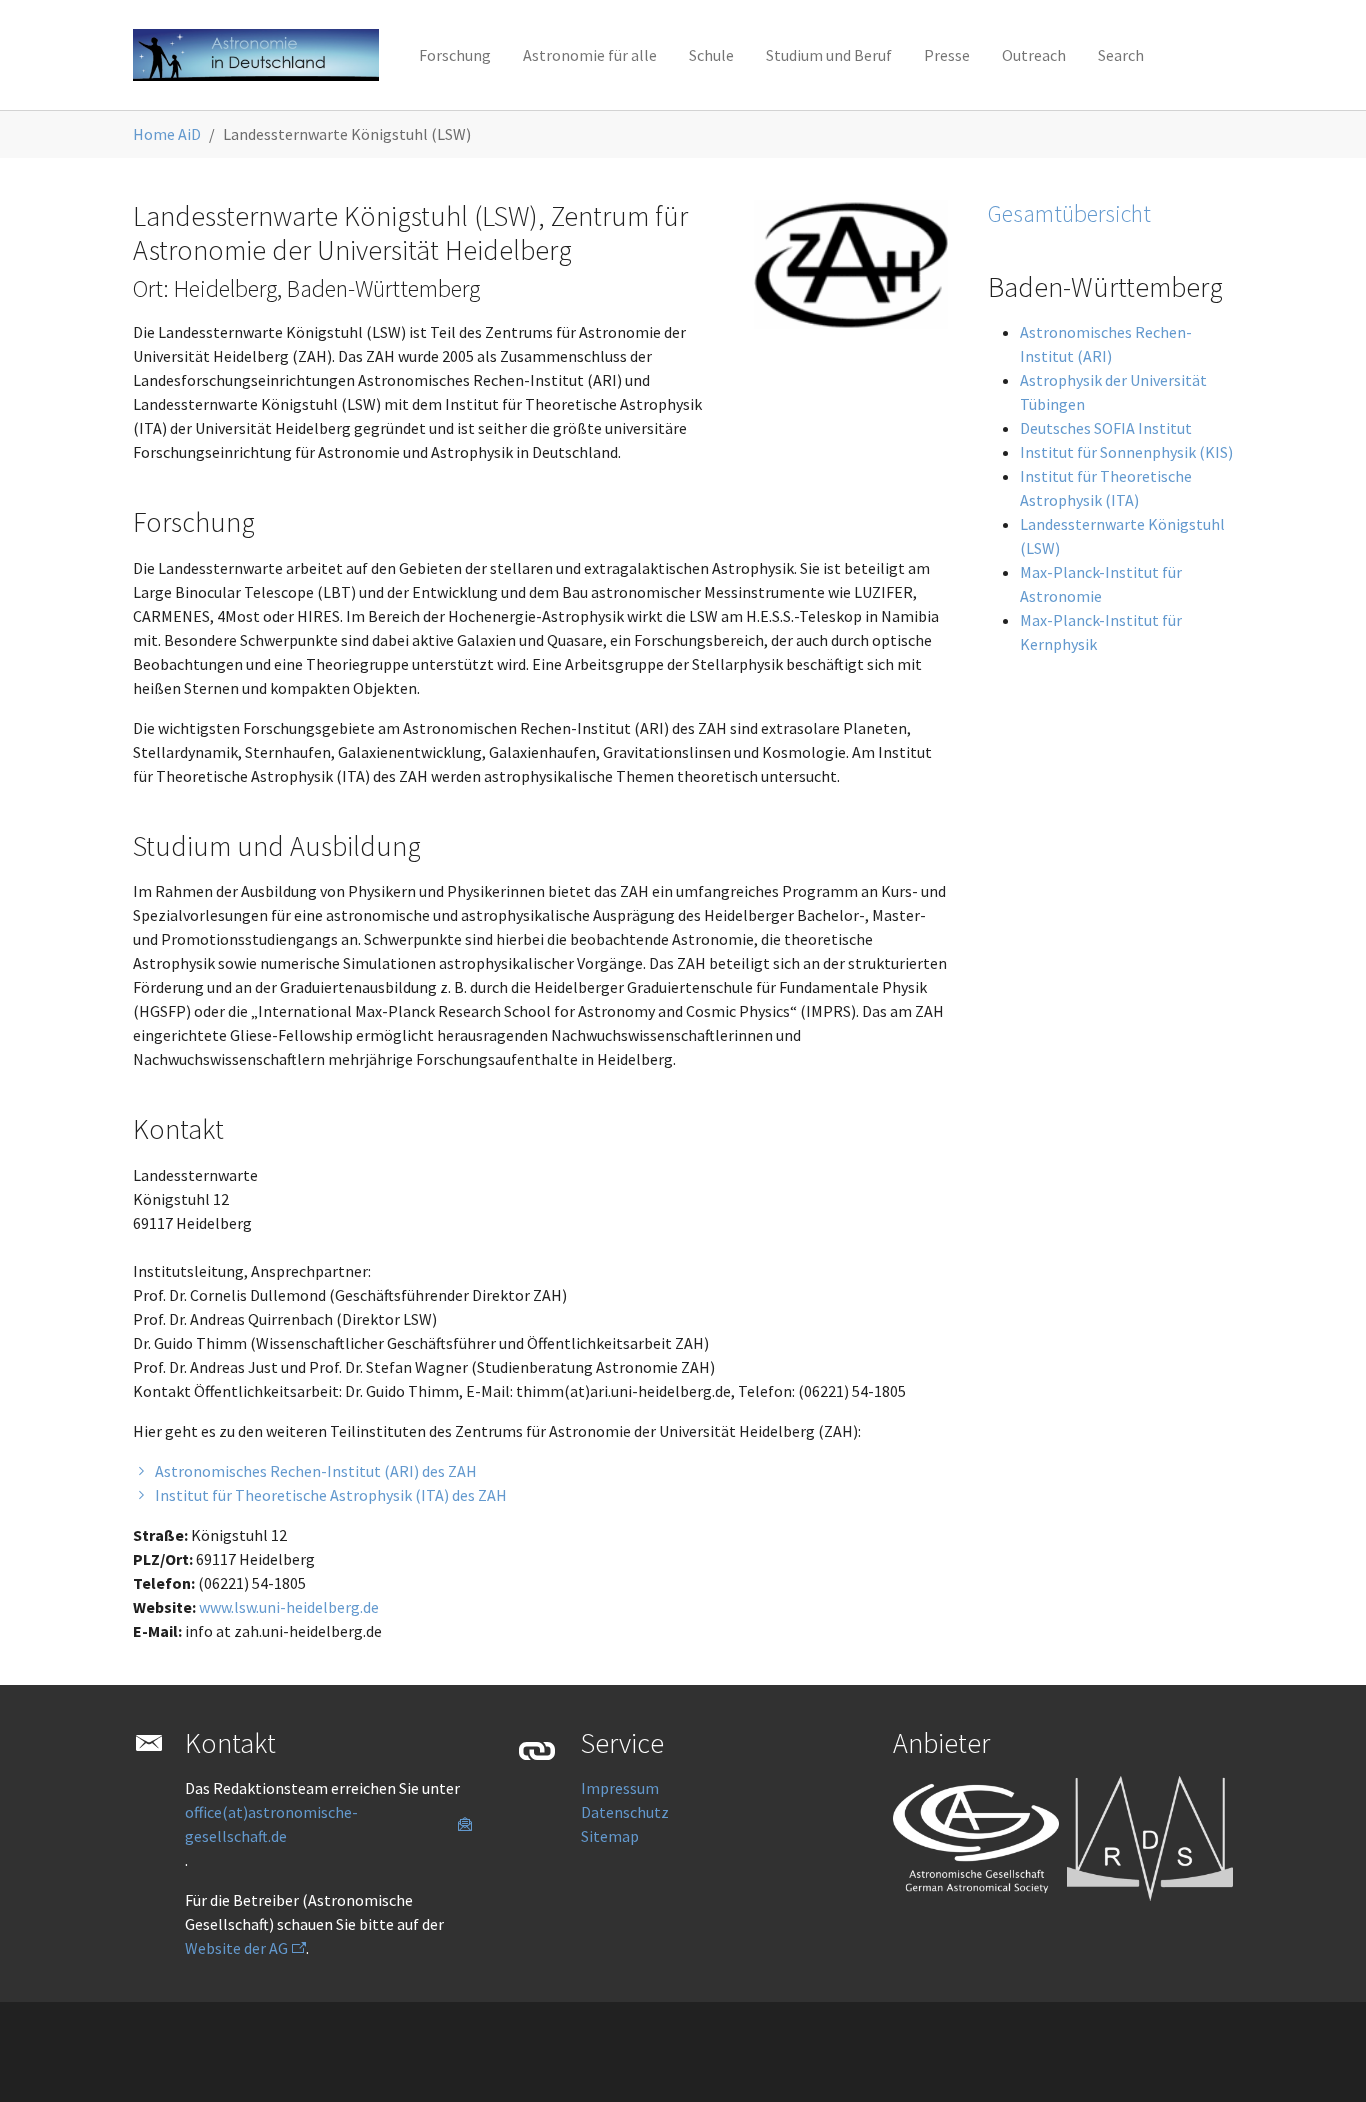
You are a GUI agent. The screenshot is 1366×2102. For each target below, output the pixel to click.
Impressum (620, 1788)
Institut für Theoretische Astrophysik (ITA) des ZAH (331, 1495)
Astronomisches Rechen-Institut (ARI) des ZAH (316, 1471)
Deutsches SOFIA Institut (1106, 428)
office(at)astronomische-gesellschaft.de (271, 1824)
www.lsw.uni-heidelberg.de (289, 1607)
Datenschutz (625, 1812)
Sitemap (610, 1836)
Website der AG (236, 1948)
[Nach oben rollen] (1322, 2058)
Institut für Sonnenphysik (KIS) (1126, 452)
